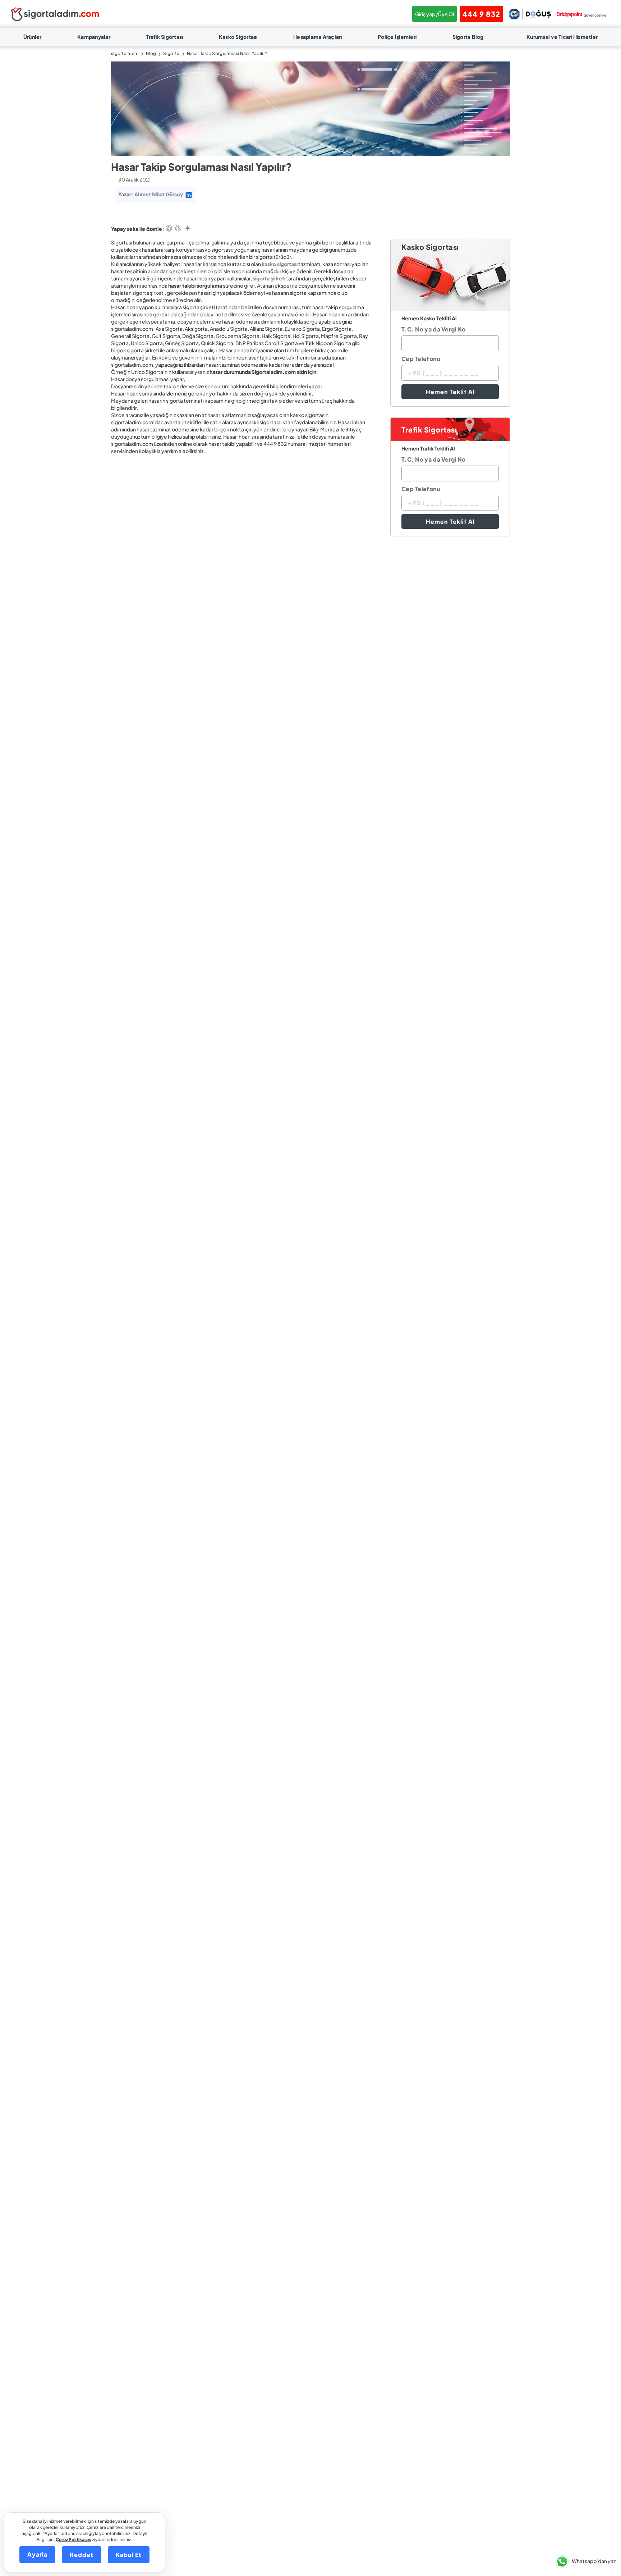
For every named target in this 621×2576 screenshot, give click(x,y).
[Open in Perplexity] (178, 229)
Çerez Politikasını (73, 2540)
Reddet (82, 2555)
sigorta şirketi (269, 278)
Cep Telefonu (421, 359)
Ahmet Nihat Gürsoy (159, 194)
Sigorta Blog (468, 37)
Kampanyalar (94, 37)
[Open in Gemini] (188, 229)
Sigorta (171, 53)
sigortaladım (125, 53)
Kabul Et (129, 2555)
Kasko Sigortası (238, 37)
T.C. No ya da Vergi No (434, 329)
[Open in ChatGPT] (169, 229)
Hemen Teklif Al (450, 392)
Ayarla (37, 2554)
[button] (584, 2562)
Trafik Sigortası (164, 37)
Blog (151, 53)
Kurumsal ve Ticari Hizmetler (562, 37)
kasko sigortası (280, 264)
